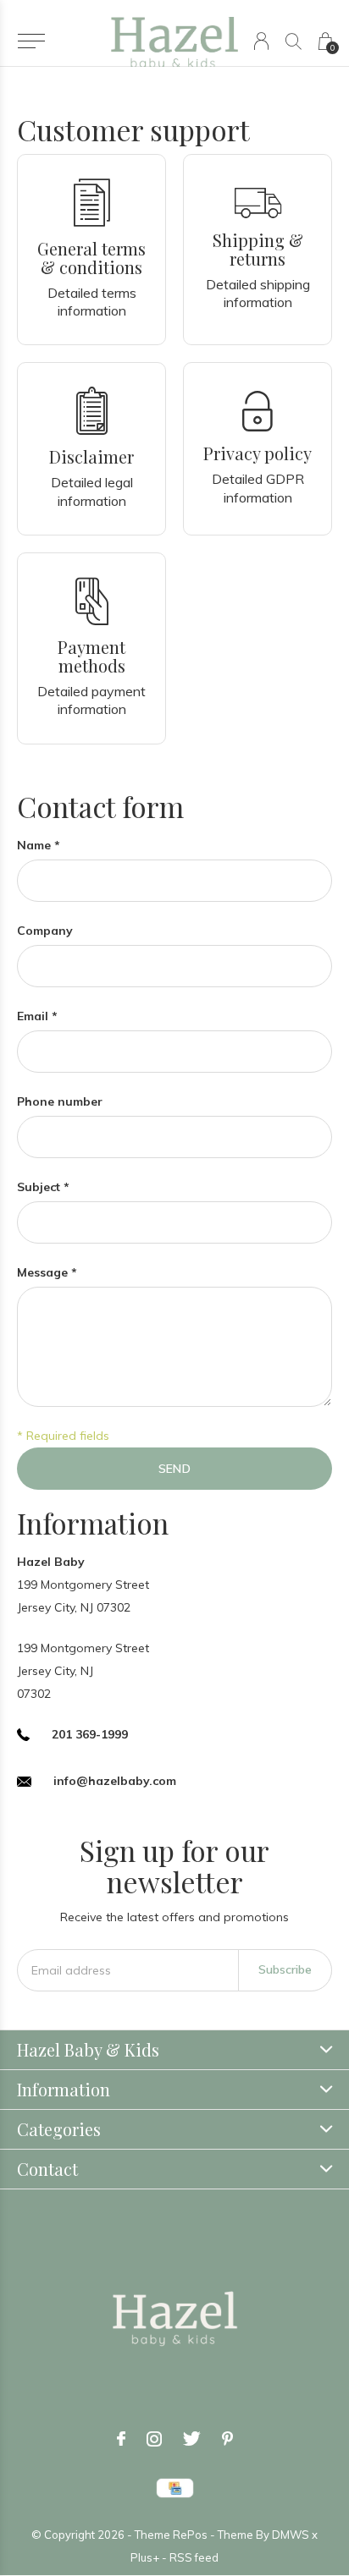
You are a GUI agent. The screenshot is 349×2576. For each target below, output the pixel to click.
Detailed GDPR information (258, 488)
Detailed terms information (92, 302)
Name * (39, 845)
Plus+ (145, 2557)
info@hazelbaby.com (115, 1781)
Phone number (60, 1101)
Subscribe (285, 1969)
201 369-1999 (90, 1734)
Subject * (43, 1187)
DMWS (291, 2535)
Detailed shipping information (258, 293)
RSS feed (194, 2557)
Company (45, 931)
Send (174, 1469)
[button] (31, 41)
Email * (37, 1016)
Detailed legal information (92, 491)
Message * (47, 1272)
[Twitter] (192, 2439)
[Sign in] (261, 41)
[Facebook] (121, 2439)
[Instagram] (154, 2439)
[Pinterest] (227, 2439)
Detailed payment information (91, 700)
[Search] (294, 41)
